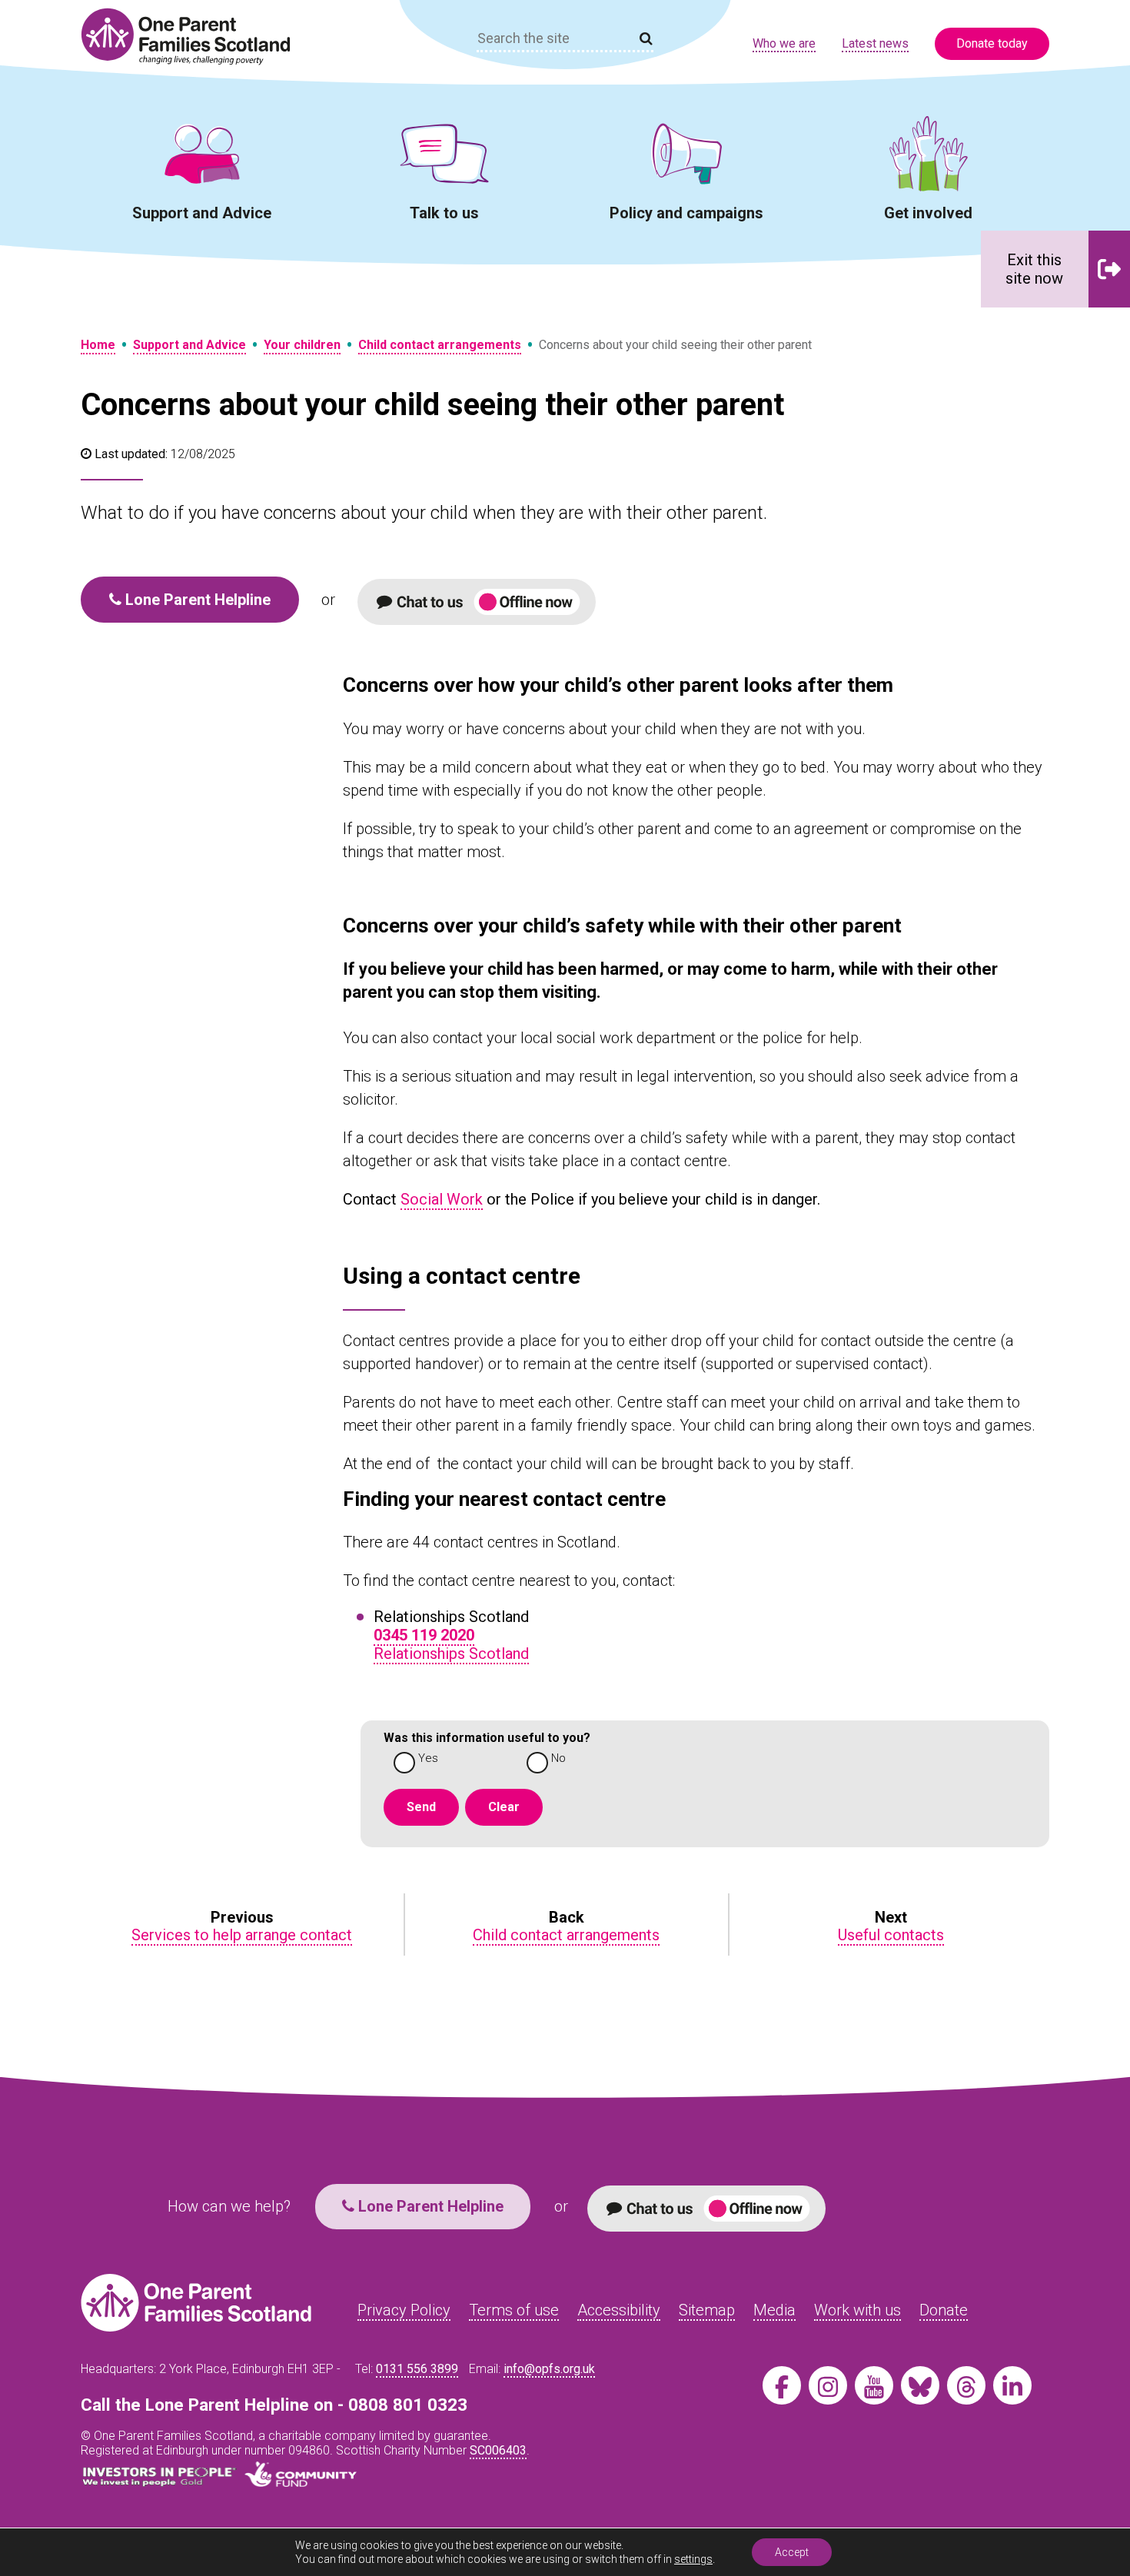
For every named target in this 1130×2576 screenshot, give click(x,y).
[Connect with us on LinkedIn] (1012, 2385)
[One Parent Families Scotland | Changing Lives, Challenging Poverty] (194, 37)
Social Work (442, 1199)
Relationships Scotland (451, 1654)
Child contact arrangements (440, 345)
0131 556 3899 (417, 2369)
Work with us (857, 2310)
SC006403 (498, 2450)
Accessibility (619, 2310)
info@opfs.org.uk (549, 2369)
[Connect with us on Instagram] (828, 2385)
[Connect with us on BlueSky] (920, 2385)
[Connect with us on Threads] (966, 2385)
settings (693, 2559)
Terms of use (514, 2310)
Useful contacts (891, 1935)
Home (98, 345)
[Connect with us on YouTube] (874, 2385)
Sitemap (707, 2310)
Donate (944, 2310)
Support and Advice (202, 213)
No (558, 1758)
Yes (428, 1758)
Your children (302, 345)
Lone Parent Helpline (196, 600)
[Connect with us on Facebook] (782, 2385)
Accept (792, 2552)
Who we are (784, 43)
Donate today (992, 43)
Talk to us (444, 213)
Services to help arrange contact (242, 1935)
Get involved (928, 213)
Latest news (875, 43)
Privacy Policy (404, 2310)
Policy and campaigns (686, 213)
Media (774, 2310)
